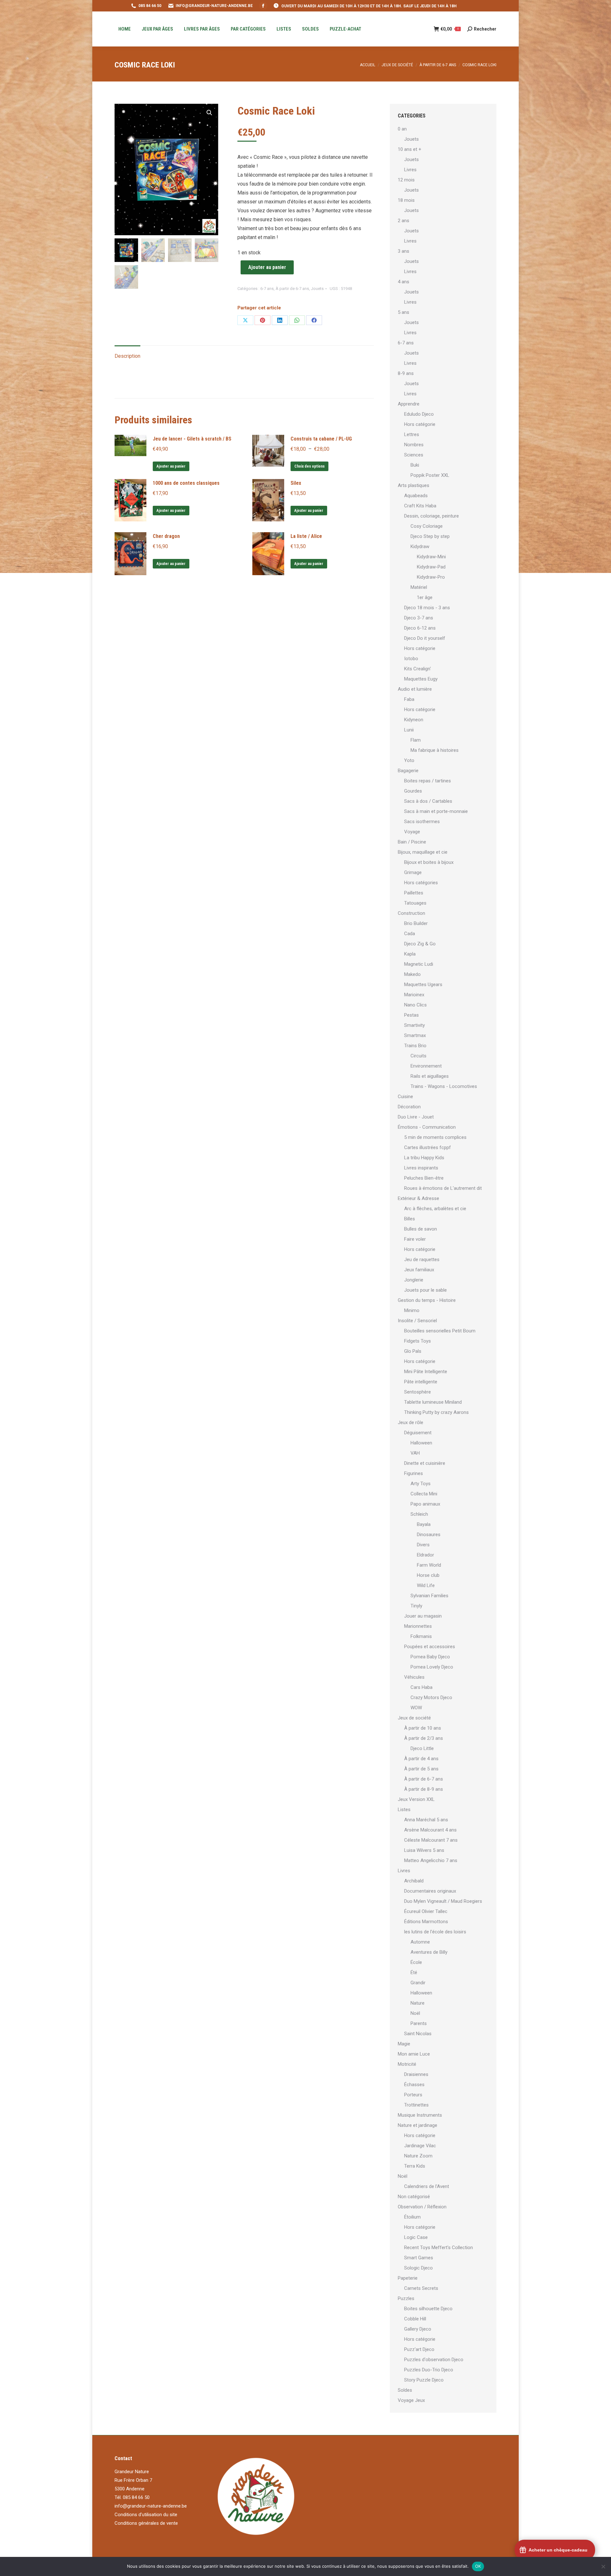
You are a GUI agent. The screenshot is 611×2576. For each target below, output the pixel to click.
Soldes (405, 2390)
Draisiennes (416, 2074)
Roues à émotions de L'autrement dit (443, 1188)
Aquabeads (416, 496)
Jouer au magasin (423, 1616)
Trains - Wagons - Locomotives (444, 1086)
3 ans (404, 251)
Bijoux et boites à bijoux (429, 862)
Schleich (419, 1514)
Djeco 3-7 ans (419, 618)
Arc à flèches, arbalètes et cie (435, 1209)
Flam (416, 740)
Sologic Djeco (418, 2268)
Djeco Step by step (430, 536)
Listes (404, 1810)
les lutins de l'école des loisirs (435, 1932)
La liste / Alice (306, 536)
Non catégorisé (414, 2197)
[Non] (603, 2566)
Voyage (412, 832)
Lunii (409, 730)
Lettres (412, 434)
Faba (409, 699)
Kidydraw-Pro (431, 577)
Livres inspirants (421, 1168)
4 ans (404, 282)
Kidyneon (414, 720)
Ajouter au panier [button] (171, 466)
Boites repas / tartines (428, 781)
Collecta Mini (424, 1494)
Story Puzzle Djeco (424, 2380)
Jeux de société (414, 1718)
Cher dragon (166, 536)
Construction (411, 913)
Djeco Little (422, 1748)
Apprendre (409, 404)
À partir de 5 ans (421, 1769)
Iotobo (411, 659)
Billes (410, 1219)
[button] (209, 113)
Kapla (410, 954)
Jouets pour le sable (425, 1290)
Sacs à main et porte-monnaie (436, 811)
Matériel (419, 587)
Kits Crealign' (418, 669)
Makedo (412, 974)
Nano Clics (415, 1005)
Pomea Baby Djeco (430, 1657)
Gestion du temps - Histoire (427, 1300)
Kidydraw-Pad (431, 567)
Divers (423, 1545)
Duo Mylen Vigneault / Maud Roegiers (443, 1901)
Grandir (418, 1983)
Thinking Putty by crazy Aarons (436, 1412)
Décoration (409, 1107)
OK (478, 2566)
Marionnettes (418, 1626)
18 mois (406, 200)
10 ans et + (410, 149)
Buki (415, 465)
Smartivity (414, 1025)
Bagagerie (408, 771)
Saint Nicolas (418, 2034)
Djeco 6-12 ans (420, 628)
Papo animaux (425, 1504)
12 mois (406, 180)
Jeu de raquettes (422, 1260)
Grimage (413, 872)
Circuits (418, 1056)
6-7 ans (267, 289)
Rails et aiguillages (430, 1076)
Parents (419, 2023)
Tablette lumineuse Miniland (433, 1402)
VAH (415, 1453)
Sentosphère (418, 1392)
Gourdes (413, 791)
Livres (410, 170)
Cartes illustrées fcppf (428, 1147)
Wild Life (426, 1585)
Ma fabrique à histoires (435, 750)
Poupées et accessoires (430, 1647)
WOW (416, 1708)
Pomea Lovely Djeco (432, 1667)
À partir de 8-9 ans (424, 1789)
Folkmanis (421, 1636)
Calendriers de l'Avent (427, 2186)
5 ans (404, 312)
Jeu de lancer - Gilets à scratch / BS (192, 439)
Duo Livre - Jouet (416, 1117)
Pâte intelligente (421, 1382)
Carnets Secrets (421, 2288)
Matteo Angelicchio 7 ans (431, 1860)
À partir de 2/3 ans (424, 1738)
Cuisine (405, 1097)
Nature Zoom (418, 2156)
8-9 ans (406, 373)
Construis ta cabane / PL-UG (321, 439)
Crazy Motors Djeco (431, 1697)
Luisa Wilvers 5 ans (424, 1850)
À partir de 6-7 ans (292, 289)
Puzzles (406, 2298)
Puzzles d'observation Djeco (434, 2360)
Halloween (421, 1443)
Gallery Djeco (418, 2329)
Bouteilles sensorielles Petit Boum (440, 1331)
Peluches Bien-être (424, 1178)
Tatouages (415, 903)
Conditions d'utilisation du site (146, 2515)
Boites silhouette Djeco (428, 2309)
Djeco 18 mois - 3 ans (427, 608)
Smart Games (419, 2258)
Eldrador (425, 1555)
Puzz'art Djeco (419, 2349)
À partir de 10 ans (423, 1728)
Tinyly (416, 1606)
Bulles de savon (421, 1229)
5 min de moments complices (435, 1137)
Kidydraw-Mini (431, 557)
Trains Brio (415, 1046)
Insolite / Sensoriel (417, 1321)
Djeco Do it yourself (425, 638)
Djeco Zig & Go (420, 944)
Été (414, 1973)
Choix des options (309, 466)
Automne (420, 1942)
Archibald (414, 1881)
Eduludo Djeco (419, 414)
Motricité (407, 2064)
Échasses (414, 2085)
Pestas (411, 1015)
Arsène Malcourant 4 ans (430, 1830)
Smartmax (415, 1035)
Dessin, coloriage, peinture (432, 516)
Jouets (317, 289)
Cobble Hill (415, 2319)
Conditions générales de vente (146, 2523)
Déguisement (418, 1433)
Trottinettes (416, 2105)
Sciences (414, 455)
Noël (415, 2013)
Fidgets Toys (418, 1341)
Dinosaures (429, 1535)
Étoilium (412, 2217)
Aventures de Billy (429, 1952)
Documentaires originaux (430, 1891)
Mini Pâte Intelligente (426, 1372)
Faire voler (415, 1239)
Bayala (424, 1524)
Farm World (429, 1565)
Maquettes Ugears (423, 985)
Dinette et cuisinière (425, 1463)
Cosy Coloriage (427, 526)
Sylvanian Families (429, 1596)
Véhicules (414, 1677)
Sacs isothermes (422, 822)
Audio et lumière (415, 689)
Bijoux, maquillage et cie (423, 852)
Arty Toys (421, 1484)
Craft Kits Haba (420, 506)
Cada (410, 934)
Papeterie (408, 2278)
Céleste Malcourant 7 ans (431, 1840)
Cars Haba (421, 1687)
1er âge (425, 597)
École (416, 1962)
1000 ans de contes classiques (186, 483)
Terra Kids (415, 2166)
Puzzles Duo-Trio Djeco (429, 2370)
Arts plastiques (414, 485)
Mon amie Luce (414, 2054)
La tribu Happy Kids (424, 1158)
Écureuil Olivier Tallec (426, 1911)
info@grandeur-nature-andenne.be (151, 2506)
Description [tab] (127, 356)
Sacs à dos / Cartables (428, 801)
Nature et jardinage (418, 2125)
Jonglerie (414, 1280)
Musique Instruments (420, 2115)
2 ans (404, 221)
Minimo (412, 1310)
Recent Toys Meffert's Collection (439, 2248)
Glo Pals (413, 1351)
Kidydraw (420, 547)
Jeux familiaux (419, 1270)
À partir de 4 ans (421, 1759)
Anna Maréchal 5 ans (426, 1820)
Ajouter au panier (267, 267)
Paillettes (414, 893)
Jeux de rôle (411, 1422)
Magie (404, 2044)
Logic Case (416, 2237)
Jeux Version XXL (416, 1799)
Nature (418, 2003)
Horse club (428, 1575)
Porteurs (413, 2095)
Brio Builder (416, 923)
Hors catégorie (420, 424)
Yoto (409, 760)
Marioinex (414, 995)
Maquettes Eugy (421, 679)
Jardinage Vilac (420, 2146)
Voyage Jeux (411, 2400)
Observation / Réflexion (422, 2207)
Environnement (426, 1066)
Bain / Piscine (412, 842)
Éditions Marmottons (426, 1922)
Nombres (414, 445)
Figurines (414, 1473)
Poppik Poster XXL (430, 475)
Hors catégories (421, 883)
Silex (296, 483)
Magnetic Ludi (419, 964)
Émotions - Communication (427, 1127)
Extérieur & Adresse (418, 1198)
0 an (402, 129)
